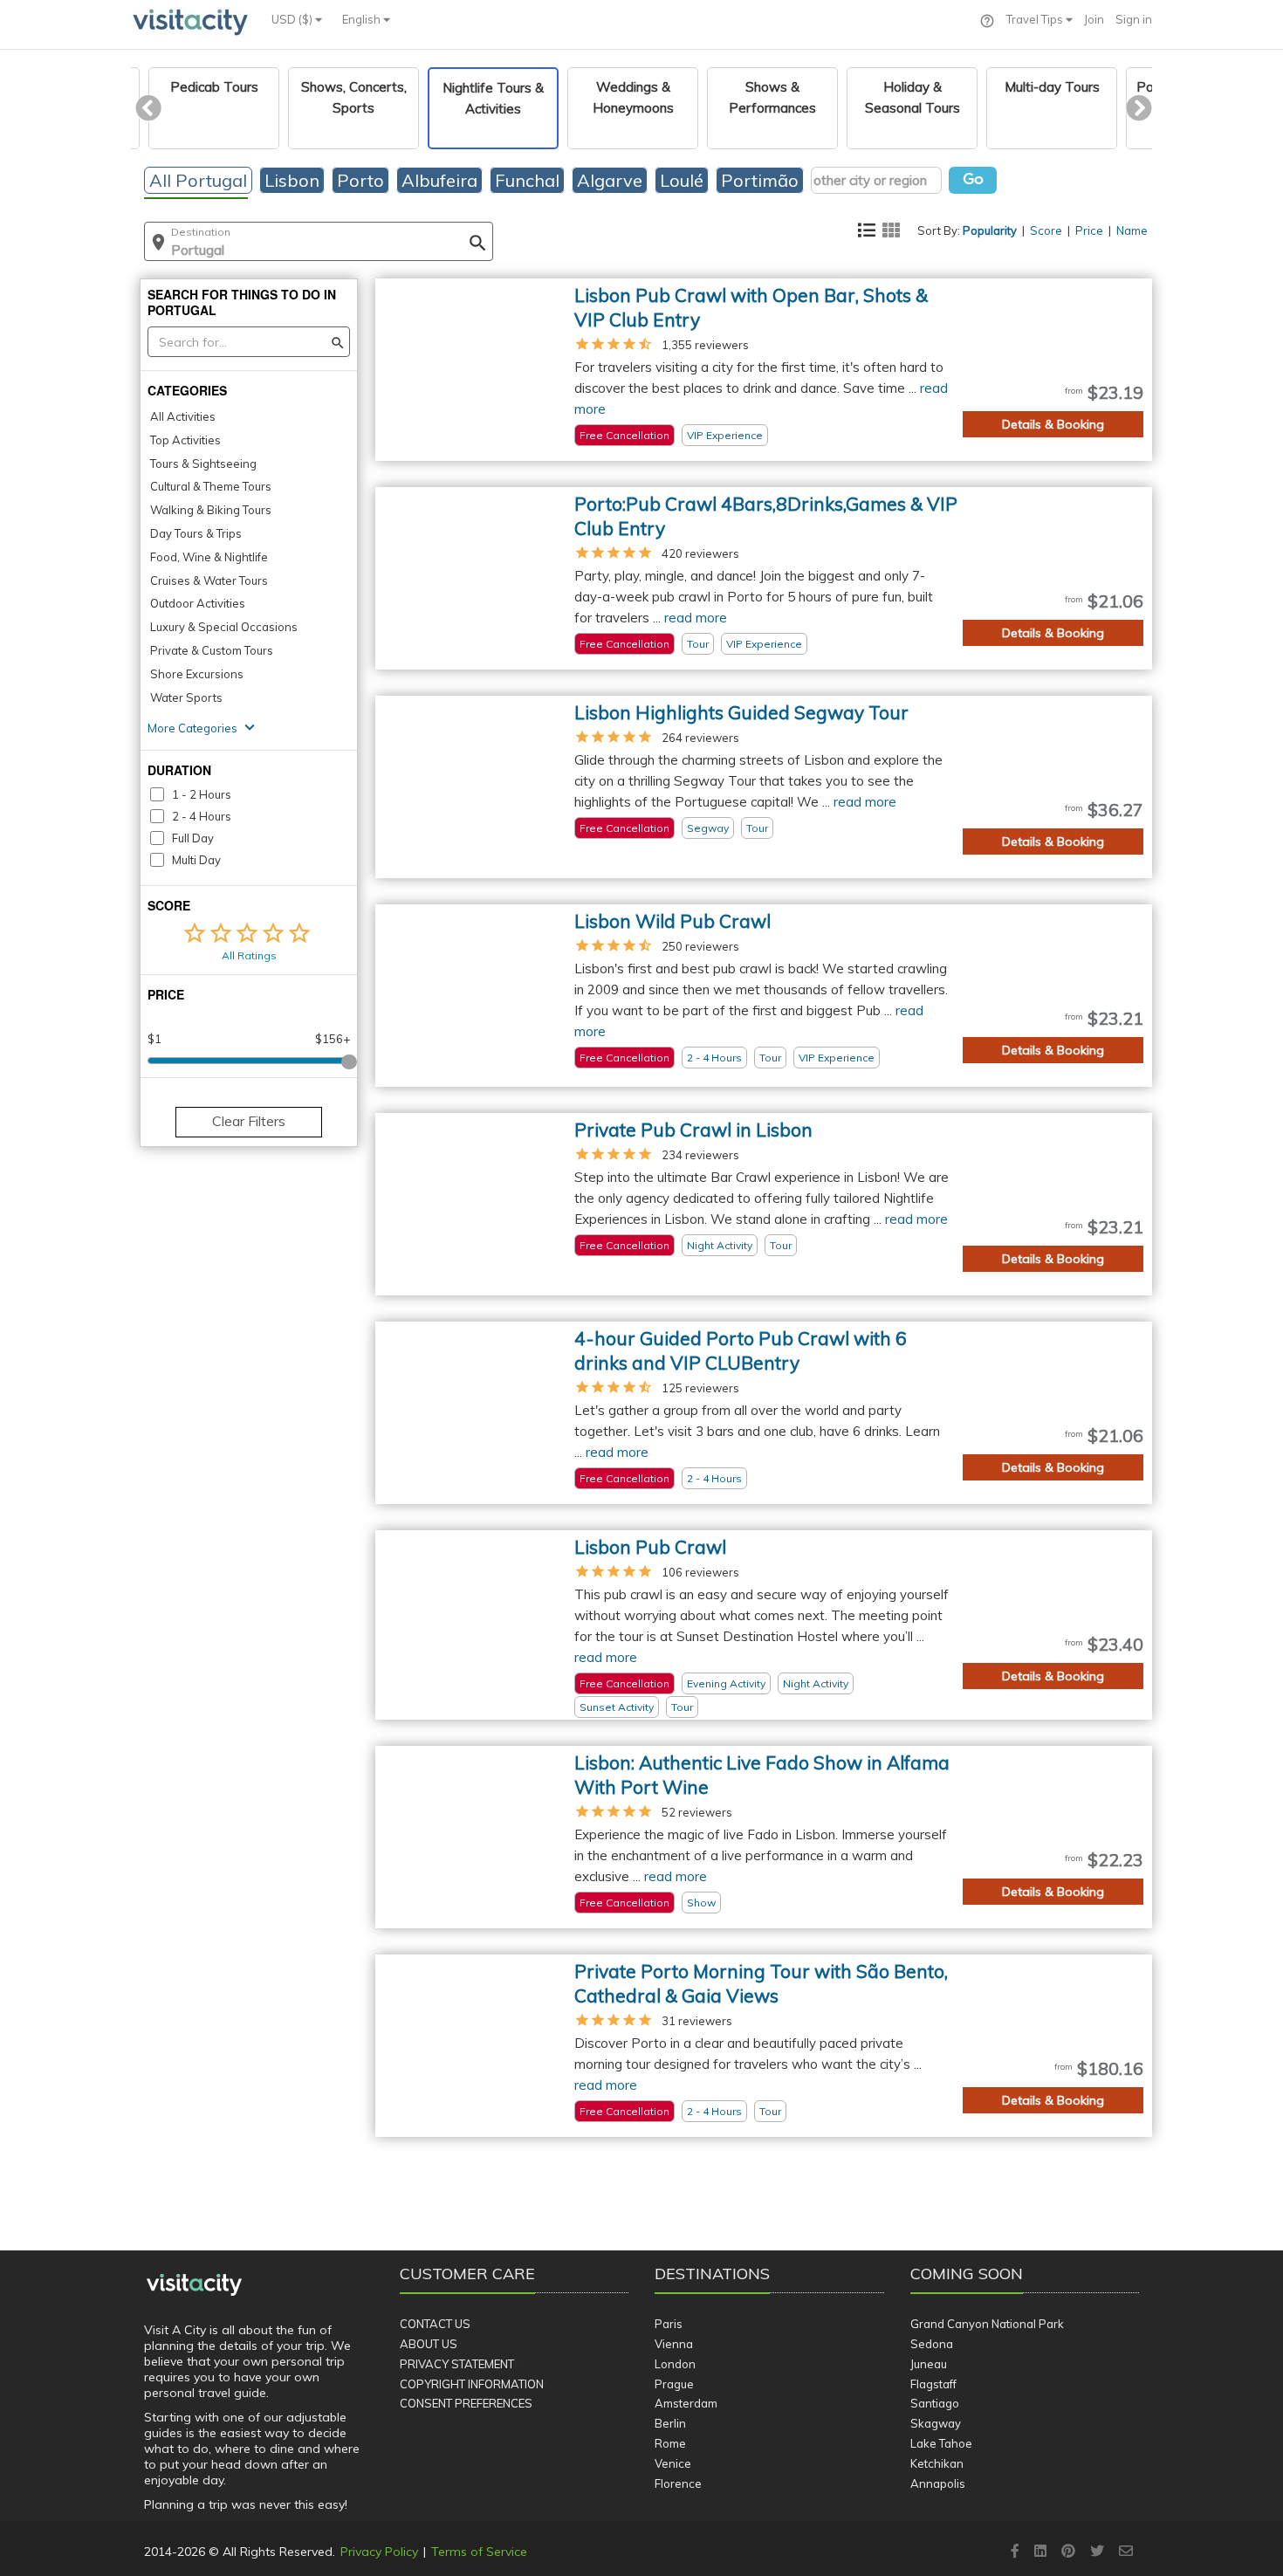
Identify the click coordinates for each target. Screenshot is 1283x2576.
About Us (429, 2344)
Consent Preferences (466, 2403)
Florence (678, 2483)
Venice (673, 2463)
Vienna (674, 2344)
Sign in (1134, 19)
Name (1132, 230)
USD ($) (293, 19)
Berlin (670, 2423)
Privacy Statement (457, 2364)
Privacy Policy (379, 2552)
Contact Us (435, 2324)
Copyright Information (472, 2384)
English (363, 19)
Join (1094, 19)
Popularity (990, 230)
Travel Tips (1036, 19)
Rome (670, 2443)
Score (1046, 230)
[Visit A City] (194, 2284)
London (675, 2364)
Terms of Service (479, 2552)
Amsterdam (686, 2403)
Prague (674, 2384)
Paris (669, 2324)
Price (1089, 230)
